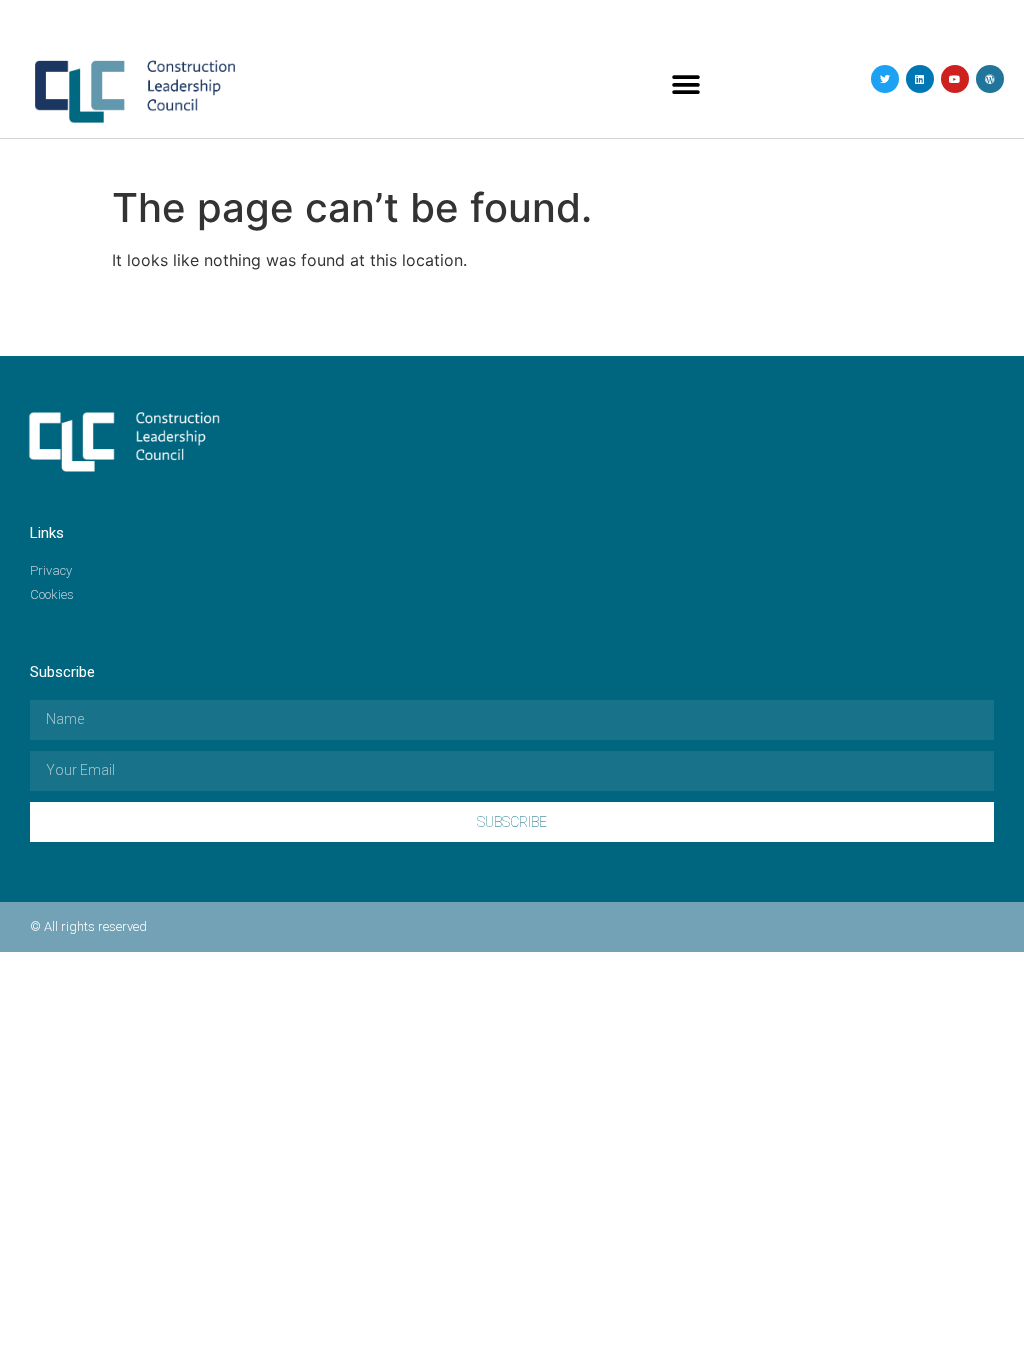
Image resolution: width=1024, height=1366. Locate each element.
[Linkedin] (920, 79)
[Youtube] (955, 79)
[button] (686, 85)
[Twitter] (885, 79)
